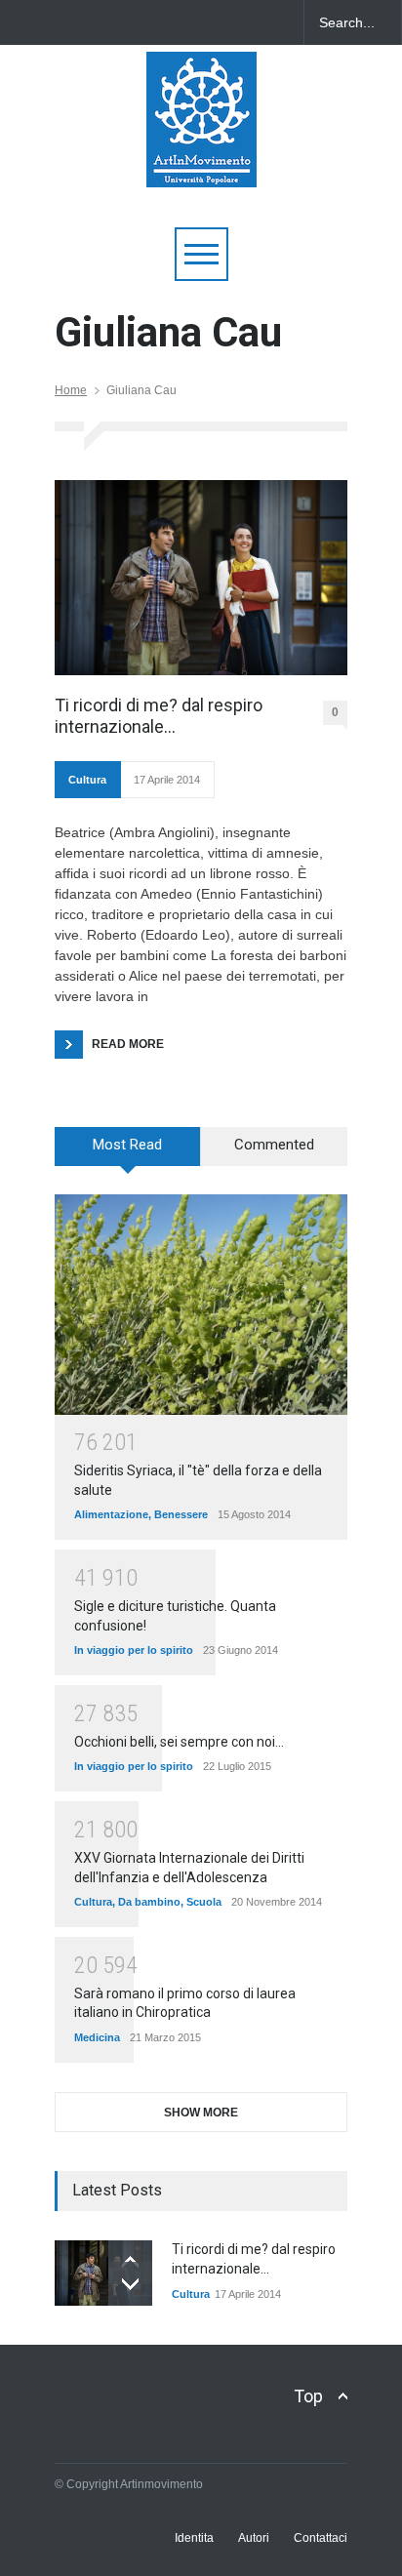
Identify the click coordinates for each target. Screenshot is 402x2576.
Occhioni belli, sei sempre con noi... (179, 1742)
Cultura (87, 780)
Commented (274, 1145)
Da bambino (149, 1902)
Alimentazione (111, 1514)
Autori (254, 2538)
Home (71, 390)
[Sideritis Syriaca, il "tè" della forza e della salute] (201, 1304)
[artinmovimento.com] (201, 163)
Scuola (204, 1902)
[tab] (128, 1153)
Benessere (181, 1514)
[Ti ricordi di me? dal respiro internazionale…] (201, 578)
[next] (130, 2284)
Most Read (127, 1145)
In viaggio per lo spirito (134, 1650)
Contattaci (321, 2538)
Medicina (97, 2037)
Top (308, 2396)
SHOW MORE (201, 2113)
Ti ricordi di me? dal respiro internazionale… (159, 716)
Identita (194, 2538)
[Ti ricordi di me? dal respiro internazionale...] (103, 2273)
